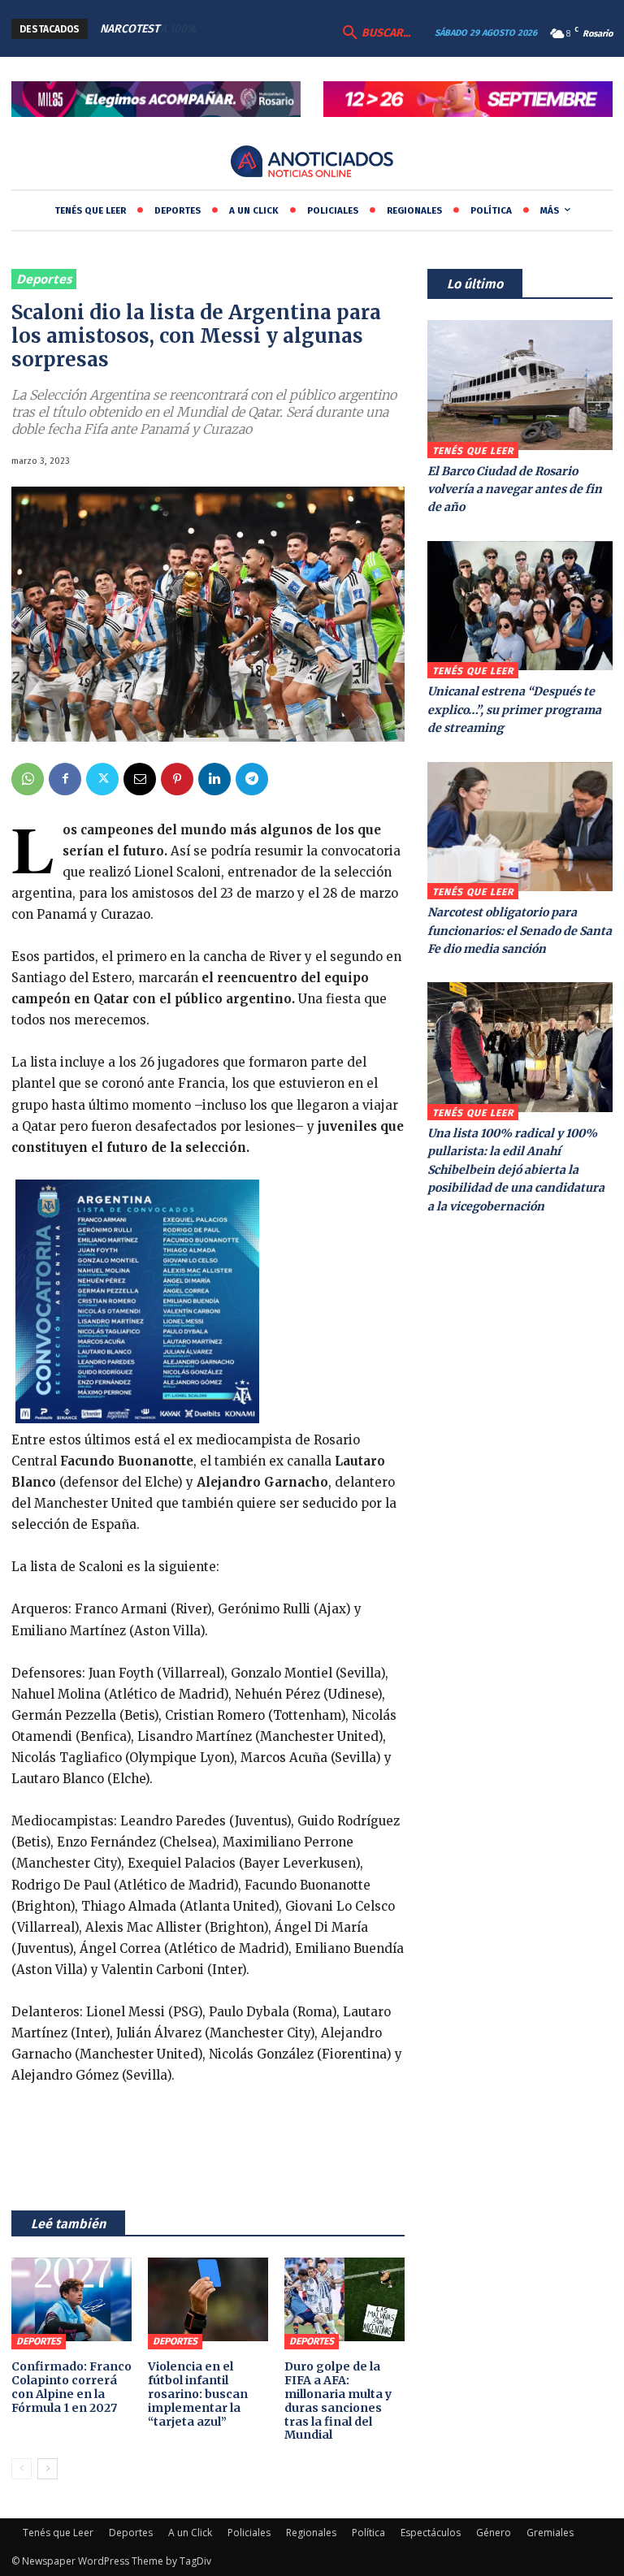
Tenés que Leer (473, 451)
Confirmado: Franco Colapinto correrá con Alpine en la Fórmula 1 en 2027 (71, 2387)
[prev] (260, 29)
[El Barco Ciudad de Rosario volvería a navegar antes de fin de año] (520, 385)
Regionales (311, 2533)
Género (494, 2533)
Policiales (249, 2533)
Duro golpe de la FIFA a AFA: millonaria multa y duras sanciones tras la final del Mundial (338, 2401)
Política (368, 2533)
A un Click (190, 2533)
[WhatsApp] (28, 779)
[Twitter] (102, 779)
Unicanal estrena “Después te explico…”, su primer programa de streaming (514, 710)
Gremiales (550, 2533)
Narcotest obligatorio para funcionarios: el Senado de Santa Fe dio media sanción (520, 931)
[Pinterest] (177, 779)
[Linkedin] (214, 779)
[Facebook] (65, 779)
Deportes (44, 279)
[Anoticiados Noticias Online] (312, 163)
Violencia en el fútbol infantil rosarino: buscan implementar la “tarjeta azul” (198, 2394)
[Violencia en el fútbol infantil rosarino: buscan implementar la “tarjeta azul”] (208, 2300)
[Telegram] (252, 779)
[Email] (140, 779)
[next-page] (48, 2469)
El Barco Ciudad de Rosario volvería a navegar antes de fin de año (515, 489)
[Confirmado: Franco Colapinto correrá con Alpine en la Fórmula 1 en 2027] (71, 2300)
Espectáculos (431, 2533)
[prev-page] (22, 2469)
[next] (286, 29)
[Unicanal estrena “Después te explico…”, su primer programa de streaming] (520, 606)
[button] (375, 33)
